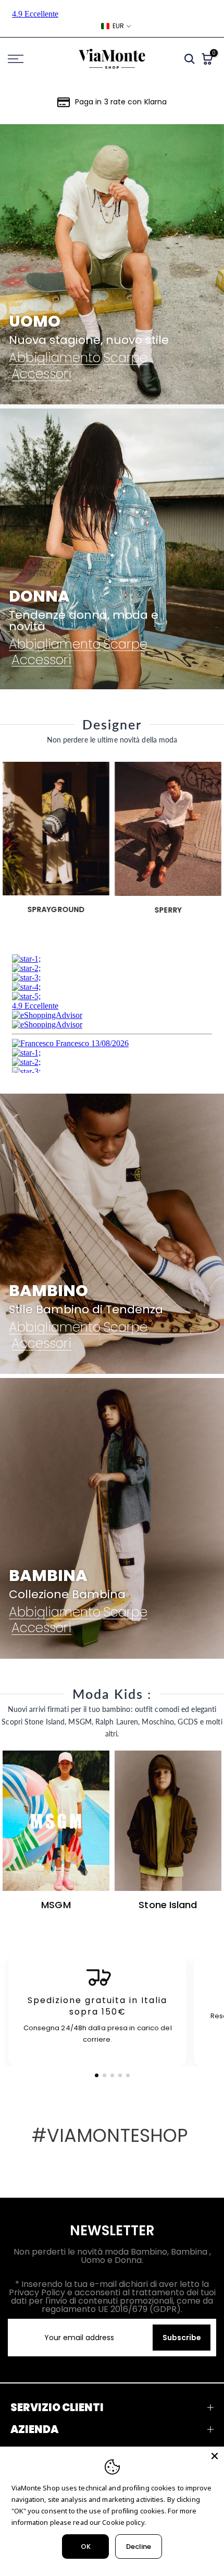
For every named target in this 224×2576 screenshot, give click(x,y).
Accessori (41, 374)
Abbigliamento (55, 358)
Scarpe (125, 358)
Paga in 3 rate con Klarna (121, 102)
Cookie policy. (124, 2522)
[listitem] (97, 2011)
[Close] (215, 2456)
